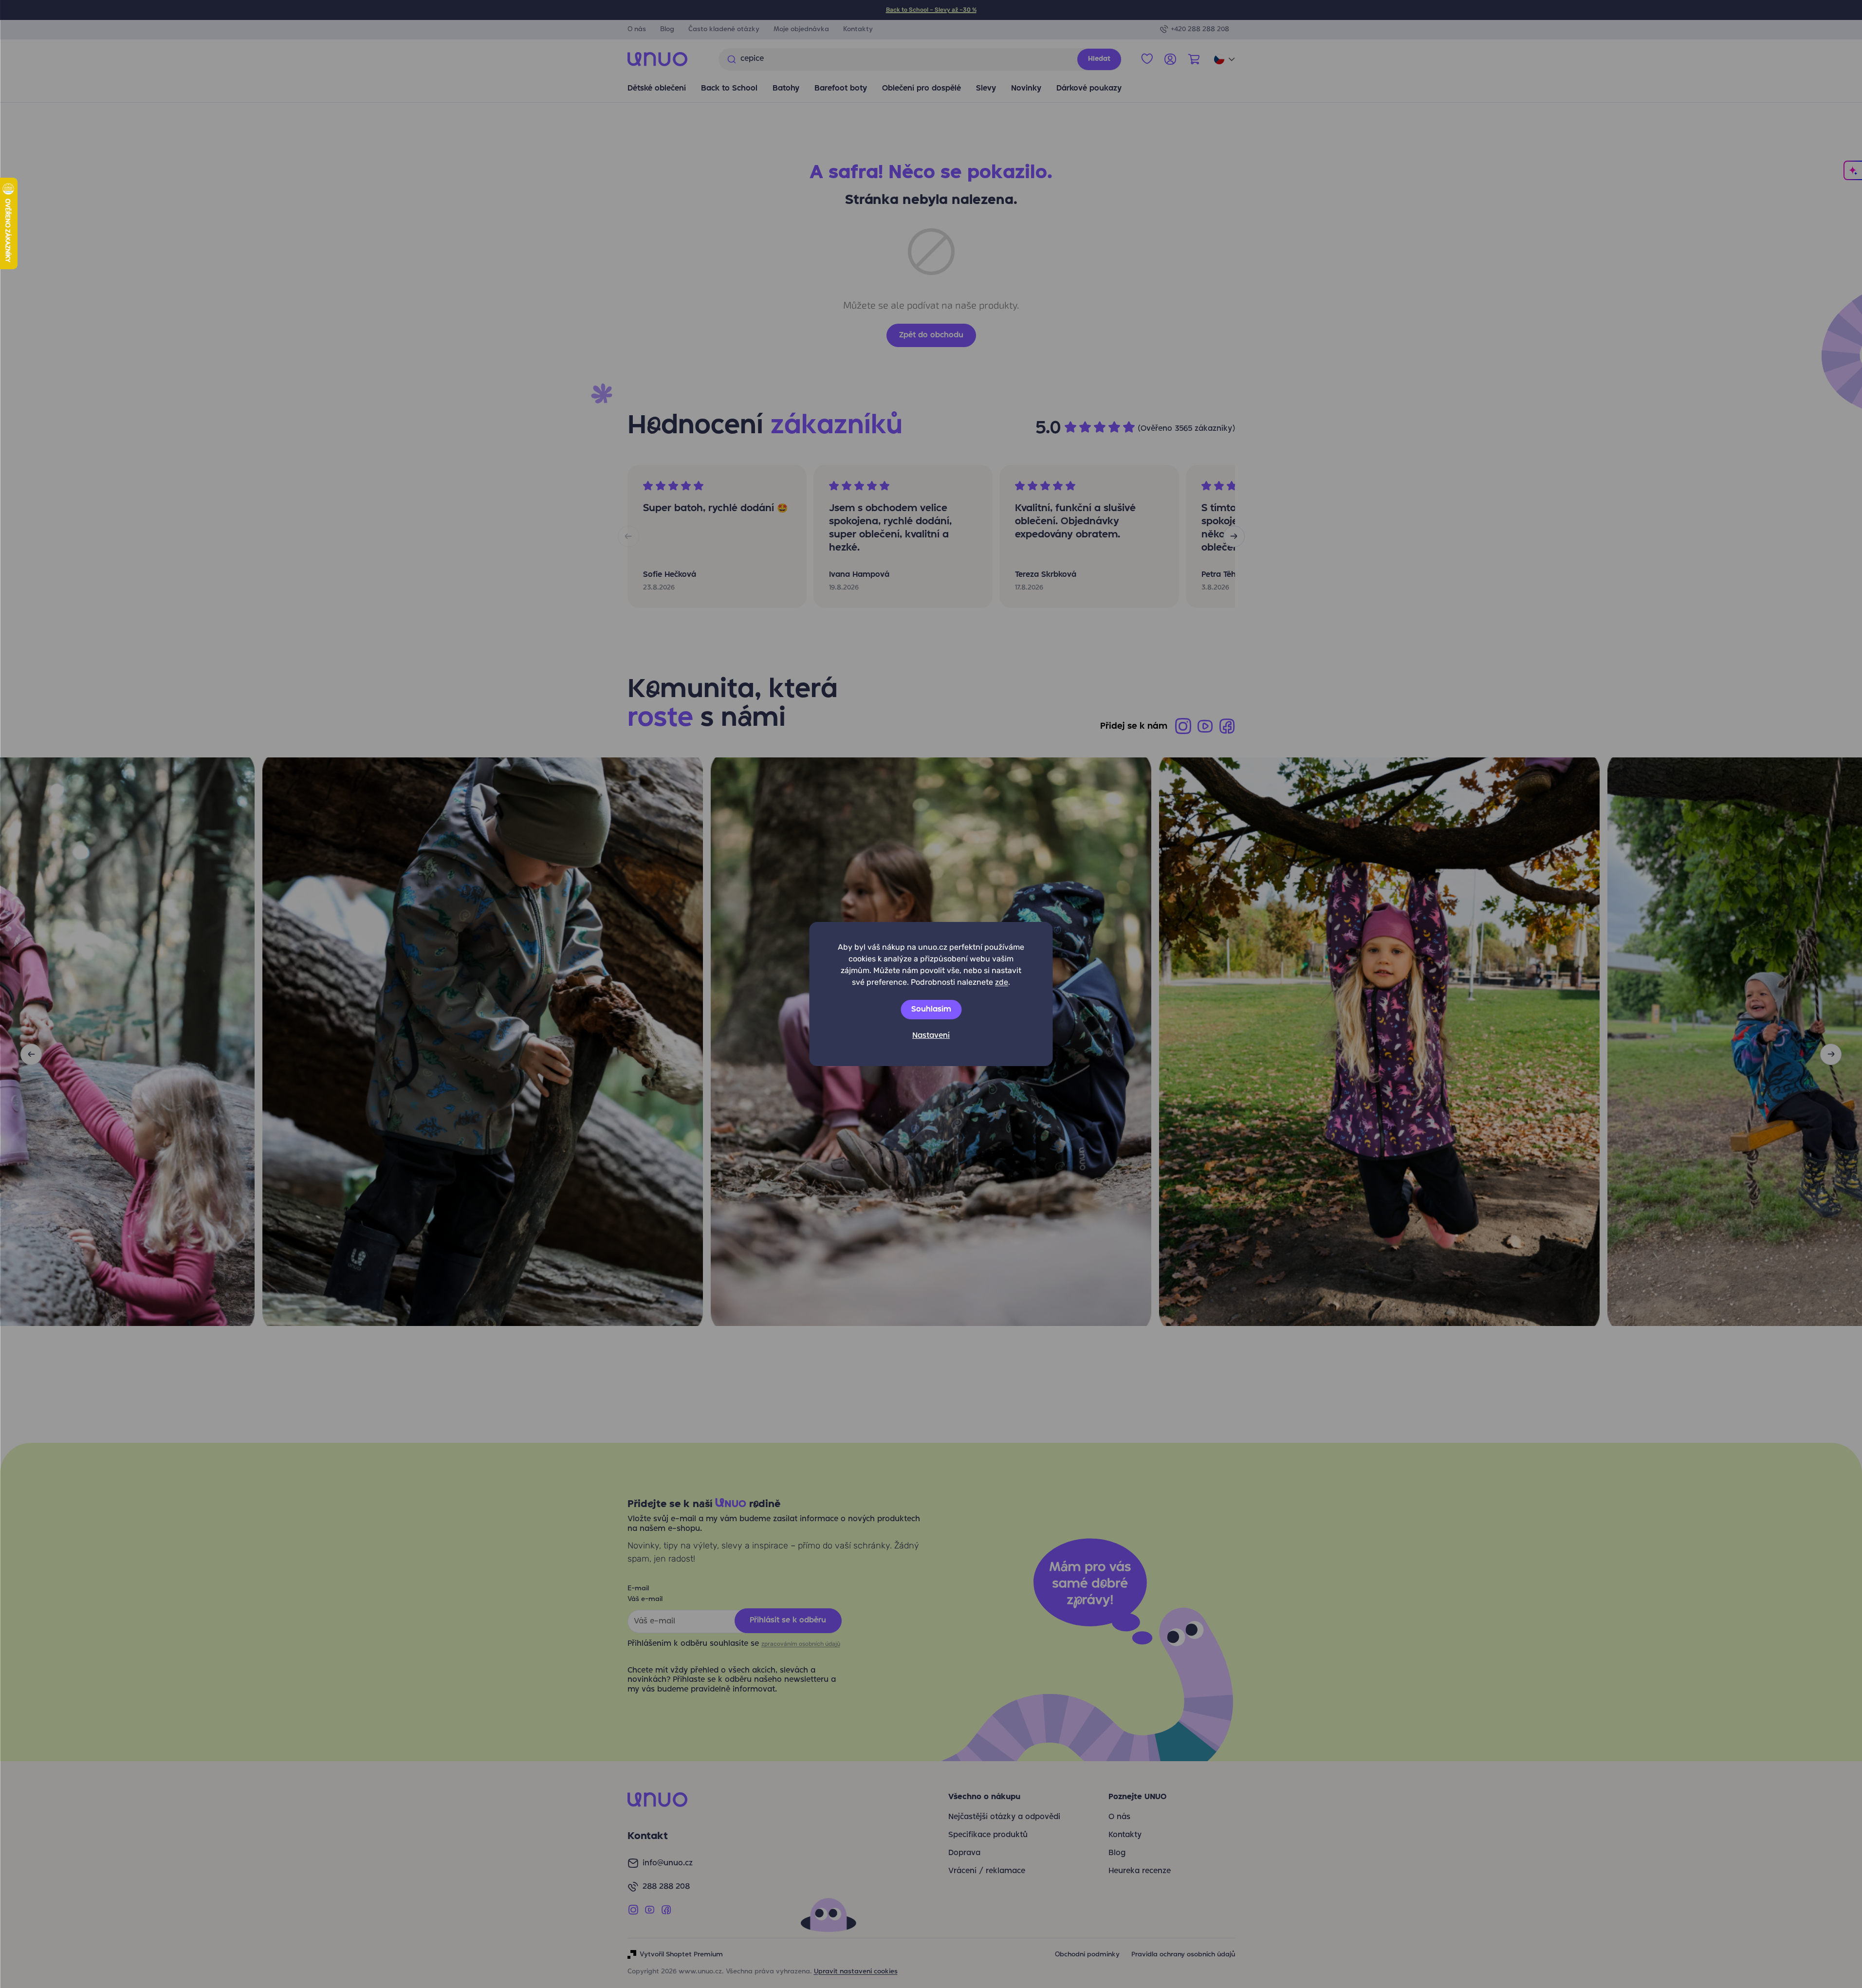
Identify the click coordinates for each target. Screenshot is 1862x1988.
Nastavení (931, 1036)
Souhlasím (931, 1010)
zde (1002, 982)
